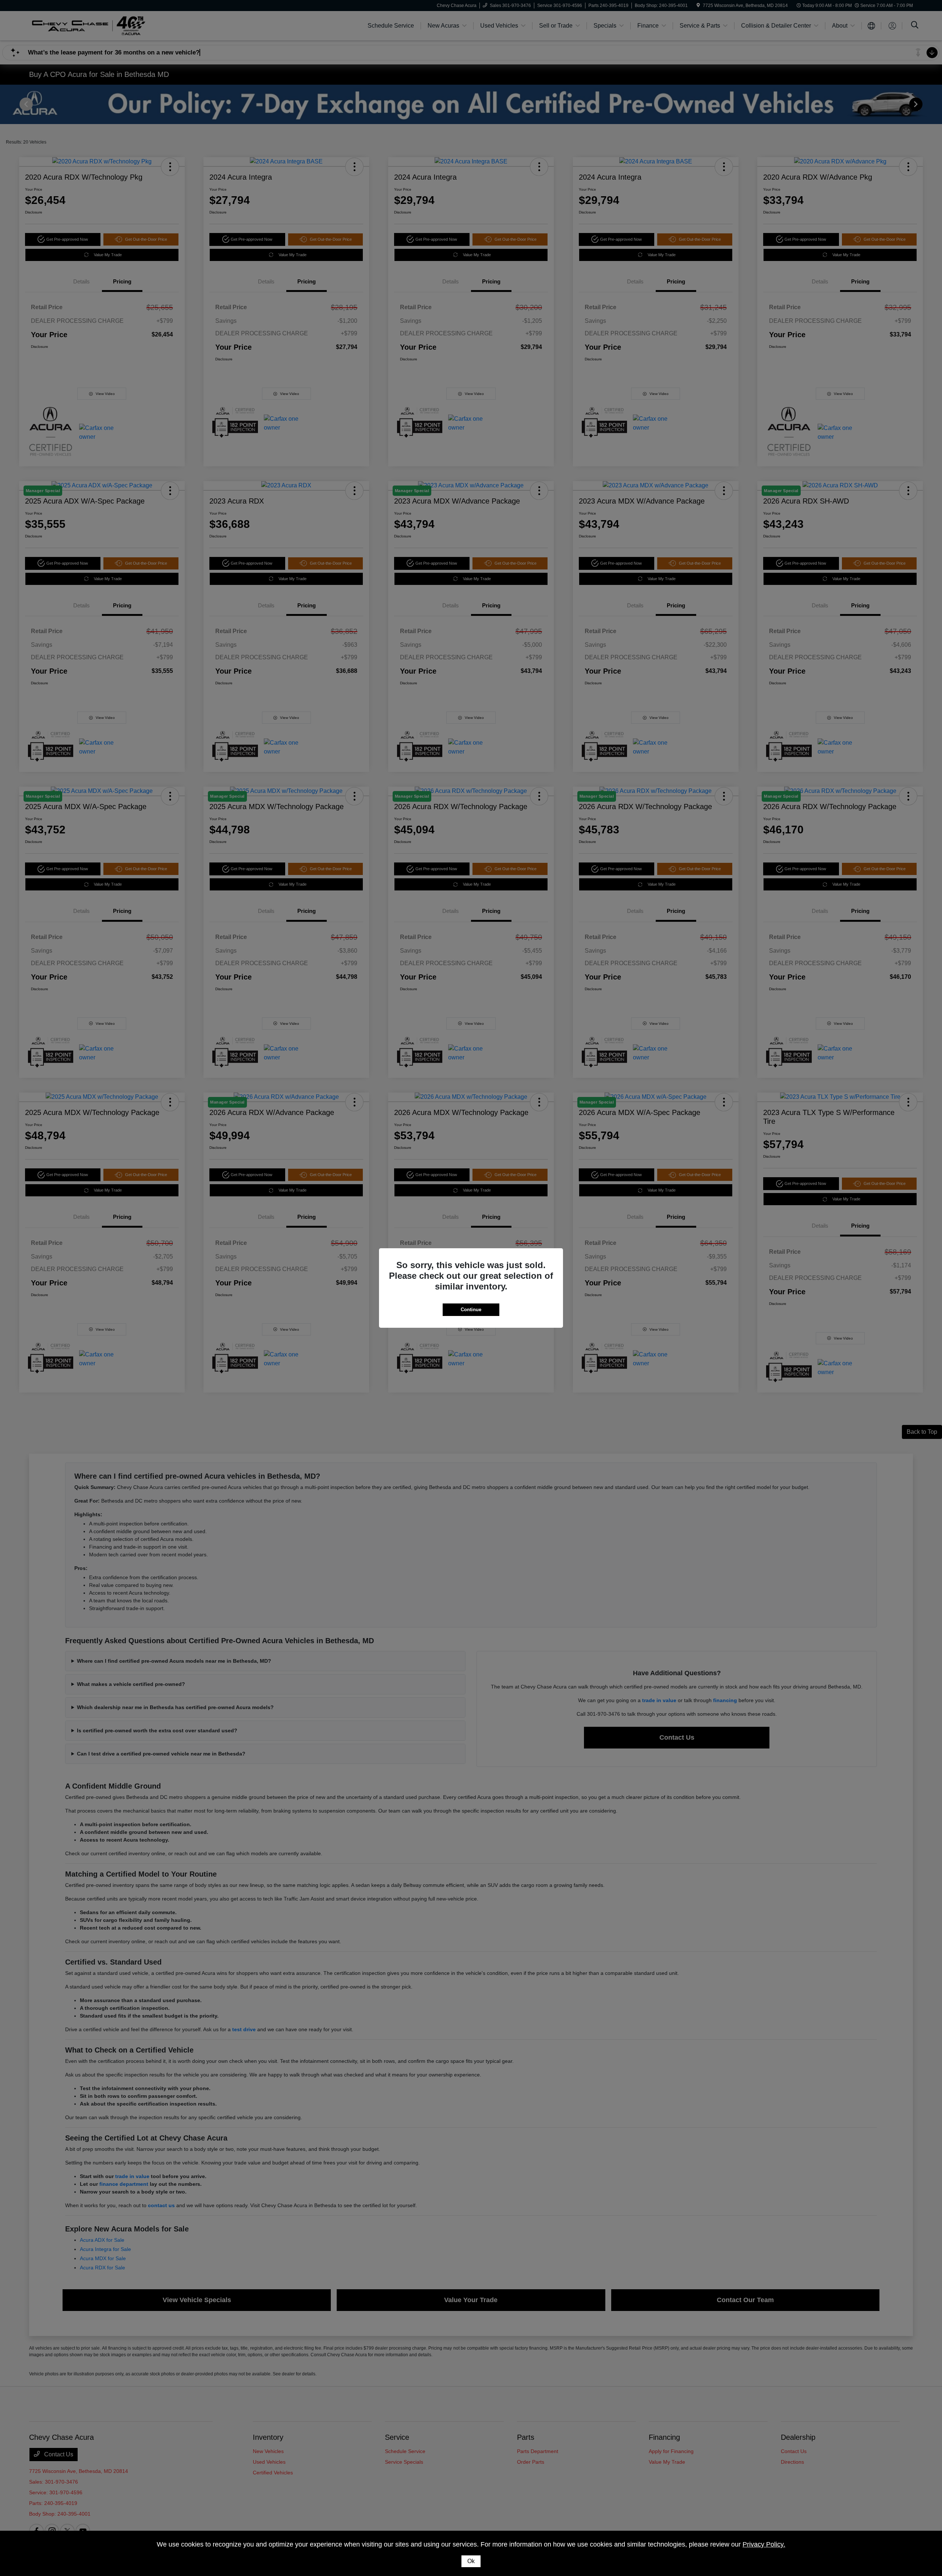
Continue (471, 1310)
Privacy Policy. (764, 2544)
